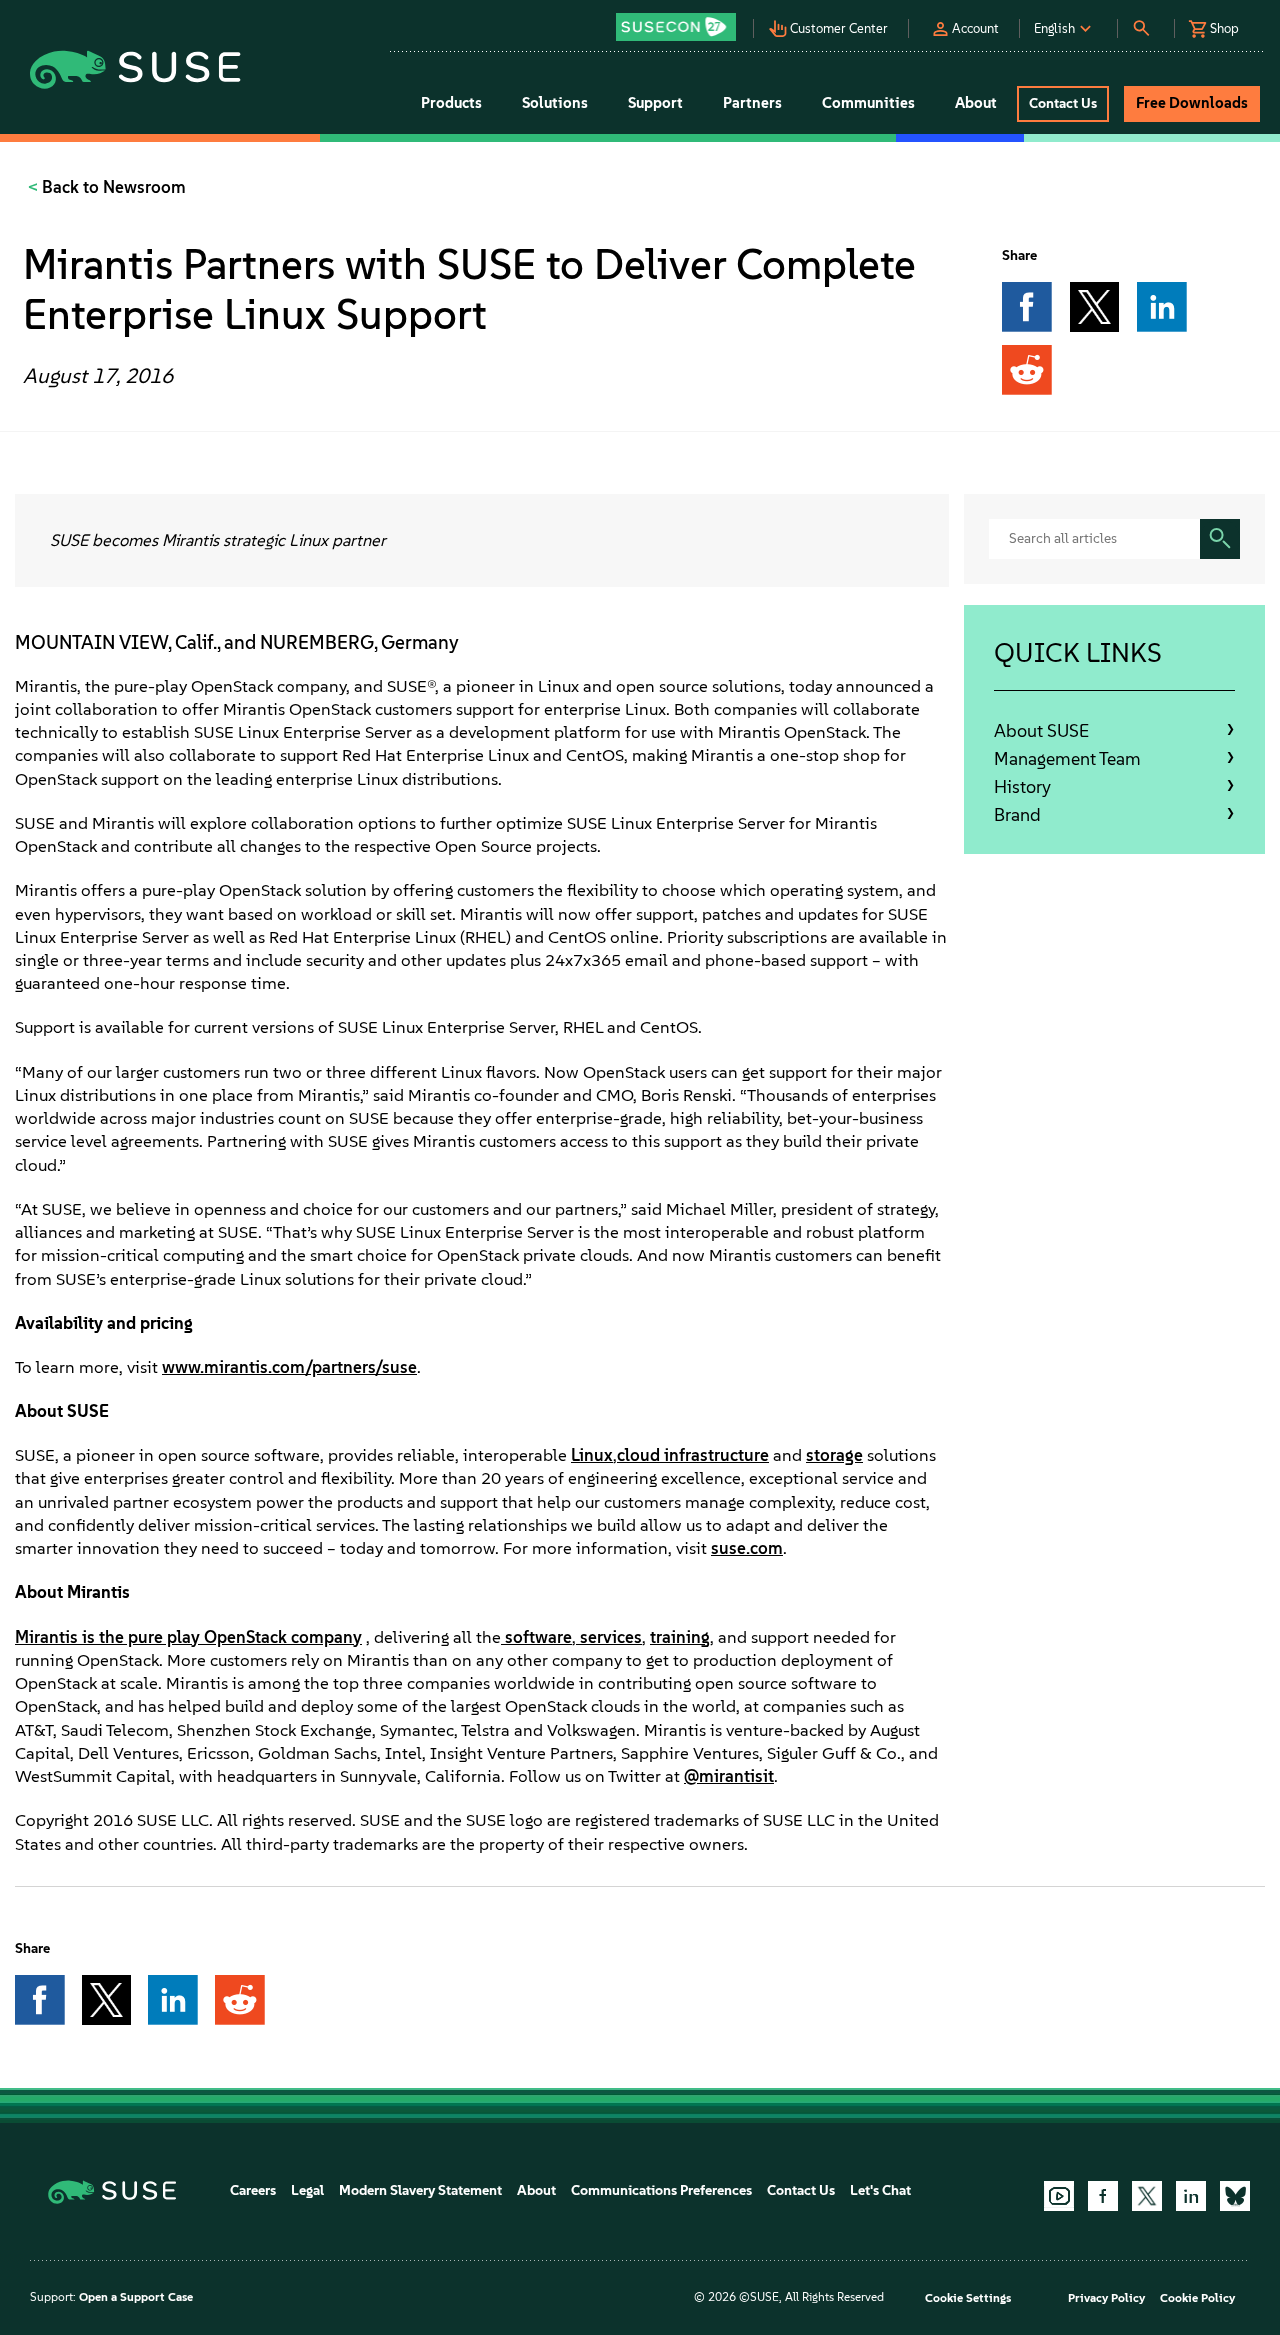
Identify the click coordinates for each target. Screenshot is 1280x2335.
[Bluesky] (1235, 2196)
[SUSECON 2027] (676, 27)
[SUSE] (119, 2190)
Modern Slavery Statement (420, 2190)
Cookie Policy (1197, 2298)
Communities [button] (868, 103)
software (538, 1637)
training (680, 1637)
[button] (681, 20)
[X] (1147, 2196)
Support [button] (655, 103)
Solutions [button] (555, 103)
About (536, 2190)
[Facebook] (1103, 2196)
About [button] (976, 103)
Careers (253, 2190)
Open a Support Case (136, 2297)
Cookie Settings (968, 2298)
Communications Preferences (661, 2190)
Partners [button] (752, 103)
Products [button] (451, 103)
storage (834, 1455)
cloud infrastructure (693, 1455)
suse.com (747, 1548)
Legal (307, 2190)
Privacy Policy (1106, 2298)
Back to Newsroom (112, 187)
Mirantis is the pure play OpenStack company (188, 1637)
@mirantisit (729, 1776)
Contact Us (801, 2190)
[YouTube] (1059, 2196)
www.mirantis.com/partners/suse (289, 1367)
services (611, 1637)
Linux (592, 1455)
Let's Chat (880, 2190)
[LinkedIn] (1191, 2196)
